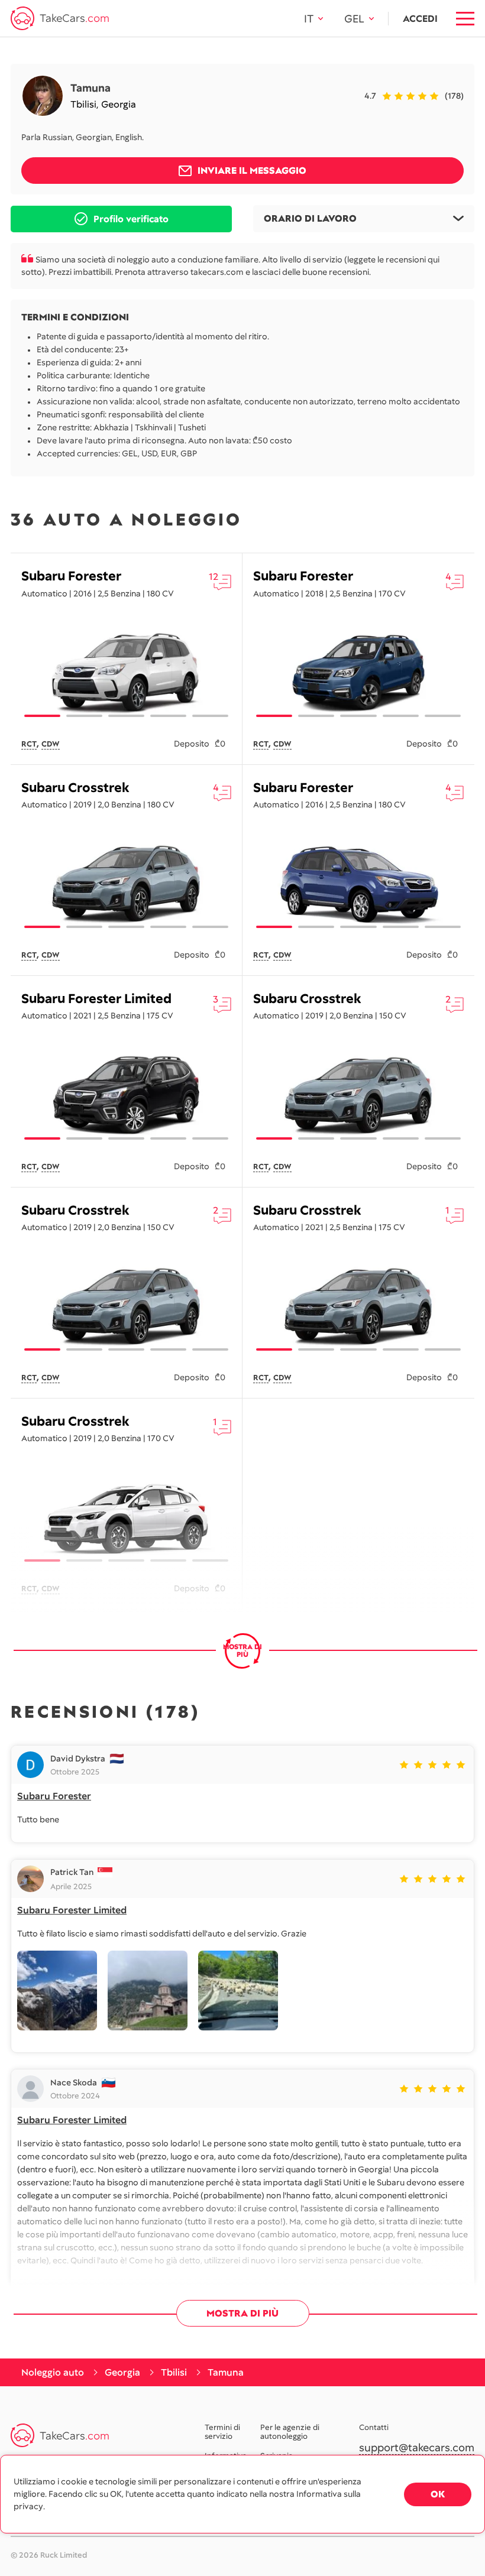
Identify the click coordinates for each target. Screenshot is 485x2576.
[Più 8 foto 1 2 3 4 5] (126, 884)
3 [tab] (126, 716)
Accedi (420, 19)
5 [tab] (210, 716)
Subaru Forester (71, 576)
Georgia (119, 104)
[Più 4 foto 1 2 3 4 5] (358, 673)
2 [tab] (84, 716)
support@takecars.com (417, 2448)
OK (438, 2494)
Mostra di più (242, 2313)
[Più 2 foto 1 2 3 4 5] (126, 1517)
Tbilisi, (86, 104)
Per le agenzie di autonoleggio (290, 2432)
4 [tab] (168, 716)
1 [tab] (42, 716)
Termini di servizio (222, 2432)
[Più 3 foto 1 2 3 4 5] (126, 673)
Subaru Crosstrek (75, 788)
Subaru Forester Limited (96, 999)
